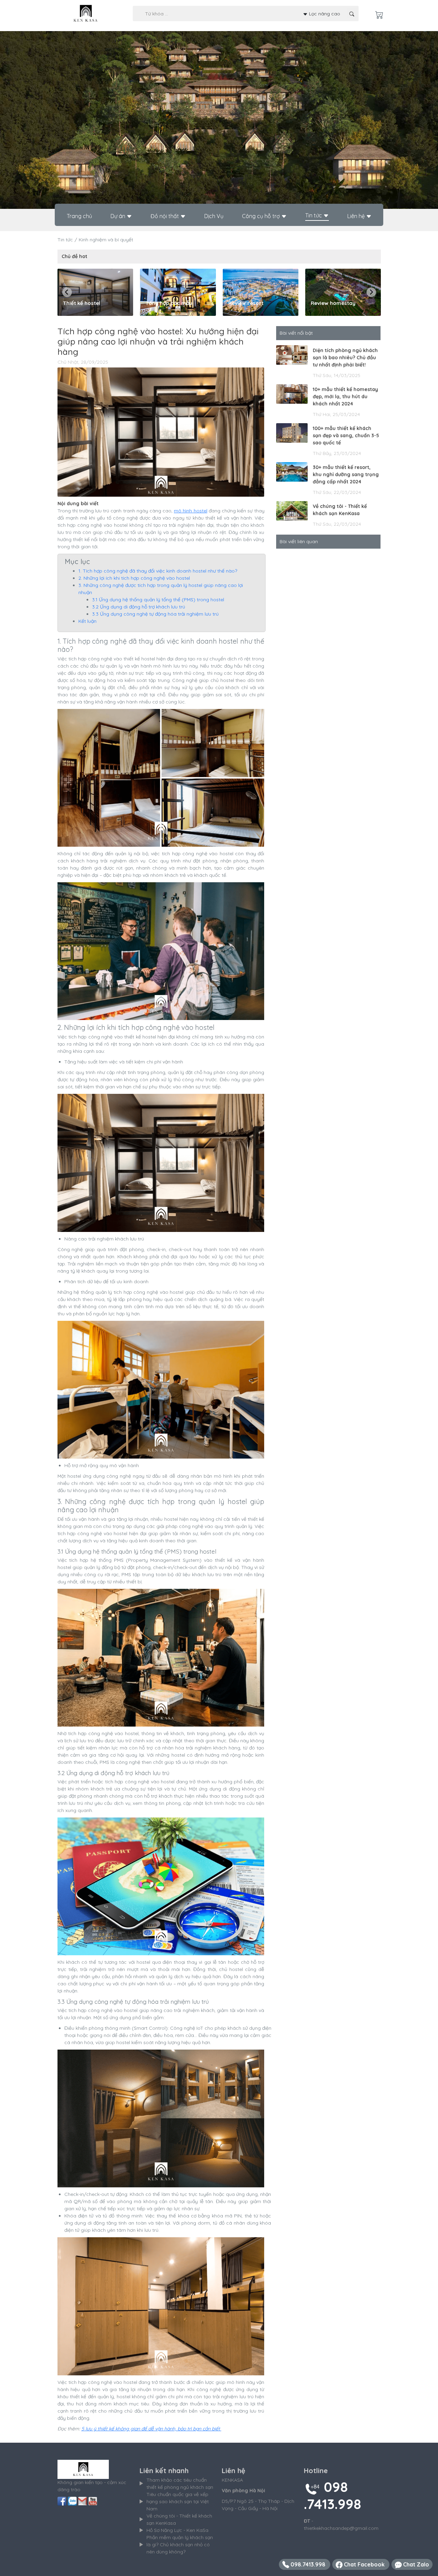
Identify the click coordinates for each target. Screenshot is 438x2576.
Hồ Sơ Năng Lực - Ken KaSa (177, 2530)
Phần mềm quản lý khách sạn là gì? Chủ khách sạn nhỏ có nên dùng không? (180, 2545)
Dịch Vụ (214, 216)
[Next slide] (371, 292)
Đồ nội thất (165, 216)
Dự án (119, 216)
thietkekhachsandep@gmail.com (341, 2528)
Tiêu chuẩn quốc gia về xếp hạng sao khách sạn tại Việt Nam (178, 2501)
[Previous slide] (67, 292)
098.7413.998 (308, 2564)
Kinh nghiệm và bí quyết (106, 240)
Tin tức (314, 215)
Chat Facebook (364, 2564)
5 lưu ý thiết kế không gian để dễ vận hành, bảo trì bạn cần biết (151, 2429)
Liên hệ (357, 216)
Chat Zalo (415, 2564)
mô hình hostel (190, 511)
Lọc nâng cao (324, 13)
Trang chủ (79, 216)
